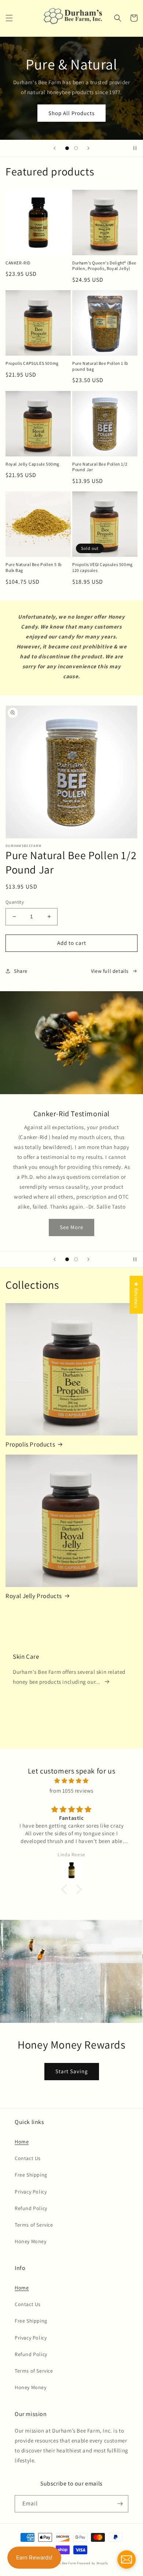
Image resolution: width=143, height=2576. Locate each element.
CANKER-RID (18, 263)
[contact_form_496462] (126, 2559)
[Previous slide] (55, 148)
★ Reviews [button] (136, 1295)
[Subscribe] (120, 2504)
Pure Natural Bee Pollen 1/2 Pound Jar (100, 467)
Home (22, 2142)
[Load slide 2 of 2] (76, 148)
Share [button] (21, 971)
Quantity (15, 902)
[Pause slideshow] (135, 148)
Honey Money (31, 2241)
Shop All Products (71, 113)
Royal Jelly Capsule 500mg (32, 464)
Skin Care (26, 1657)
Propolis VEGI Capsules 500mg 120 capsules (102, 567)
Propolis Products (30, 1444)
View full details (110, 971)
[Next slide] (88, 148)
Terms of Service (34, 2225)
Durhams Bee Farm (62, 2563)
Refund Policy (31, 2208)
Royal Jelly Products (34, 1596)
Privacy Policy (31, 2192)
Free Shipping (31, 2175)
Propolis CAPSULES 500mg (32, 363)
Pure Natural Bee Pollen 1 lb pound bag (100, 366)
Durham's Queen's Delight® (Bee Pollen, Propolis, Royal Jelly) (104, 266)
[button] (9, 18)
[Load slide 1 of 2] (67, 148)
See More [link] (71, 1207)
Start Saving (72, 2071)
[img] (71, 1781)
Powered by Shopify (93, 2563)
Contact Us (28, 2158)
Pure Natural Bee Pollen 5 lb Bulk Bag (34, 567)
